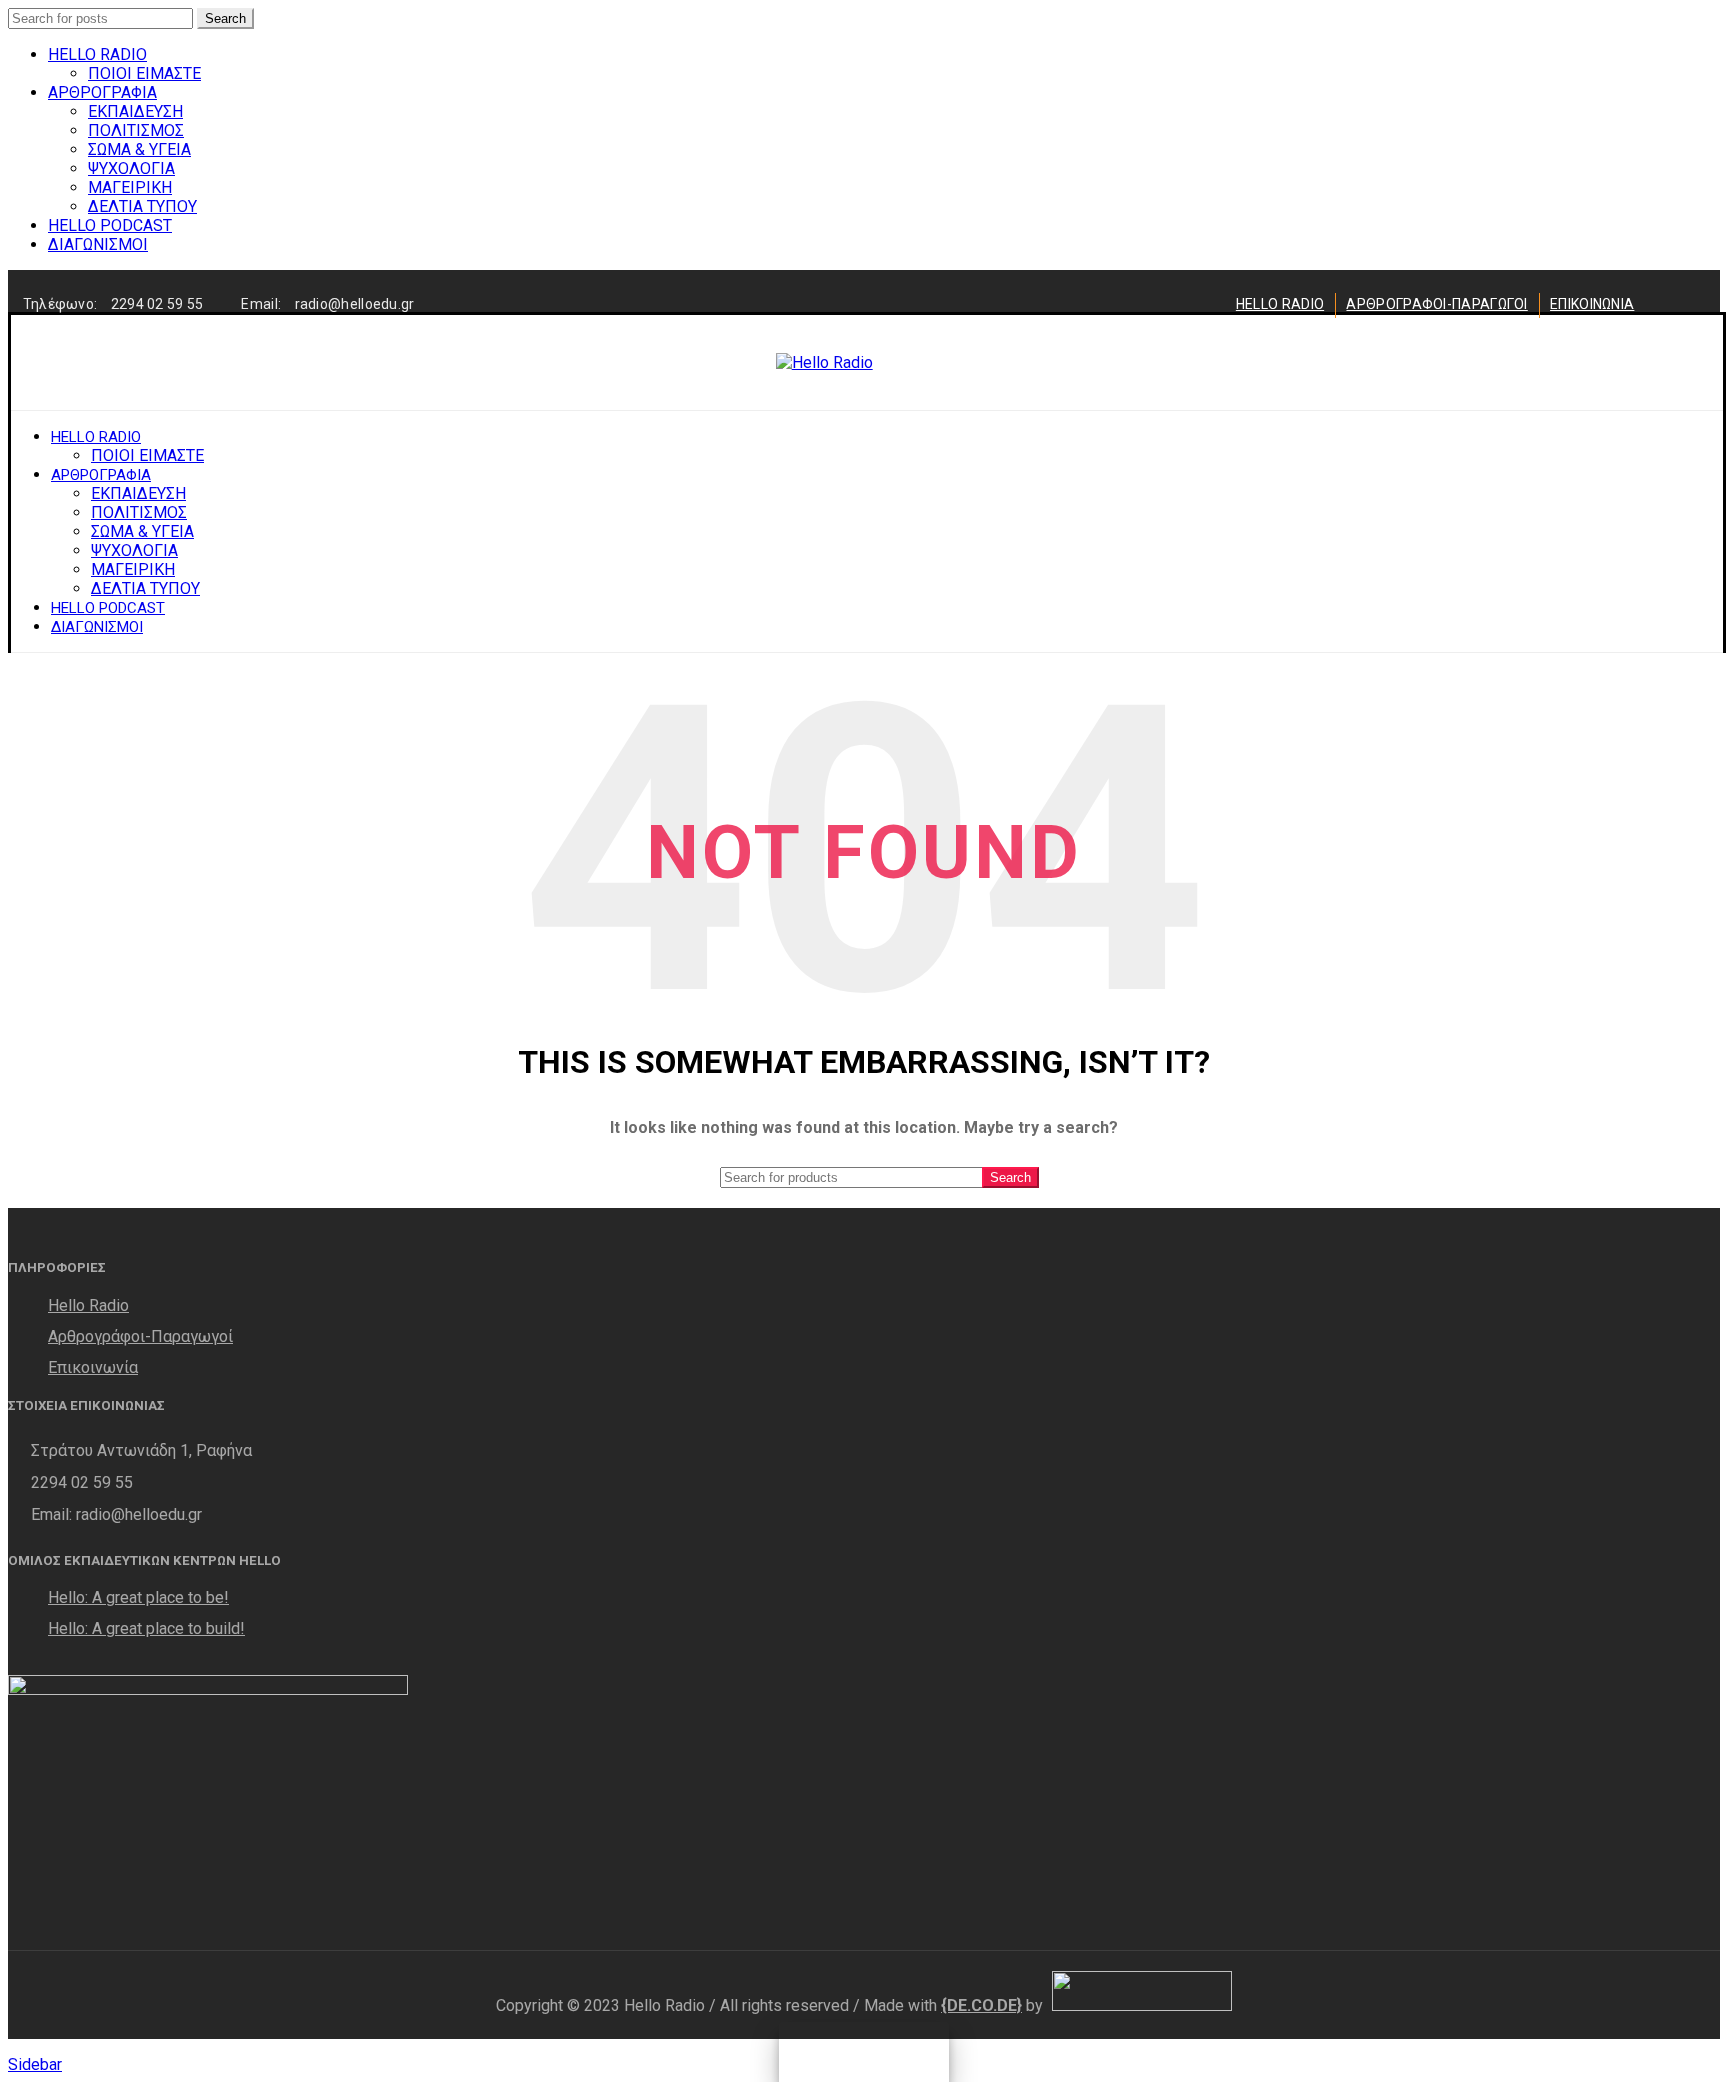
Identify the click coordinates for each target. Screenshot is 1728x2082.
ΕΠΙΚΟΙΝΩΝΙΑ (1592, 304)
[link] (981, 2005)
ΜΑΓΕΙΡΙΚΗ (130, 187)
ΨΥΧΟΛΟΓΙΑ (131, 168)
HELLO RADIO (97, 54)
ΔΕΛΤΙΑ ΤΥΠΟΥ (142, 206)
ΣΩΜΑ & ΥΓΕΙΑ (139, 149)
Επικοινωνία (93, 1367)
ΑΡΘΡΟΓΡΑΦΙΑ (102, 92)
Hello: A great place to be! (138, 1597)
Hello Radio (88, 1305)
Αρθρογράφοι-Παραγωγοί (140, 1336)
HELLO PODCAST (110, 225)
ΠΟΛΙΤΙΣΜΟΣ (136, 130)
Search (225, 18)
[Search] (1622, 363)
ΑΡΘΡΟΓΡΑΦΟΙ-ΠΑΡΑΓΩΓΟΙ (1436, 304)
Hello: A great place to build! (146, 1628)
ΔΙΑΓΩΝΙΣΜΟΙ (98, 244)
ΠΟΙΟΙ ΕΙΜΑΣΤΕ (144, 73)
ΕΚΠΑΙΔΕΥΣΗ (135, 111)
